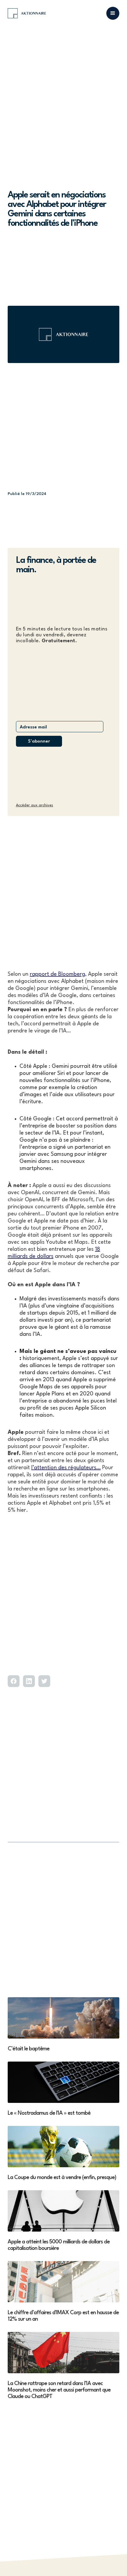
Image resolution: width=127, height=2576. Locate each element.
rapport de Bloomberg (57, 974)
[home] (27, 13)
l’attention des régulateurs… (66, 1468)
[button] (113, 13)
